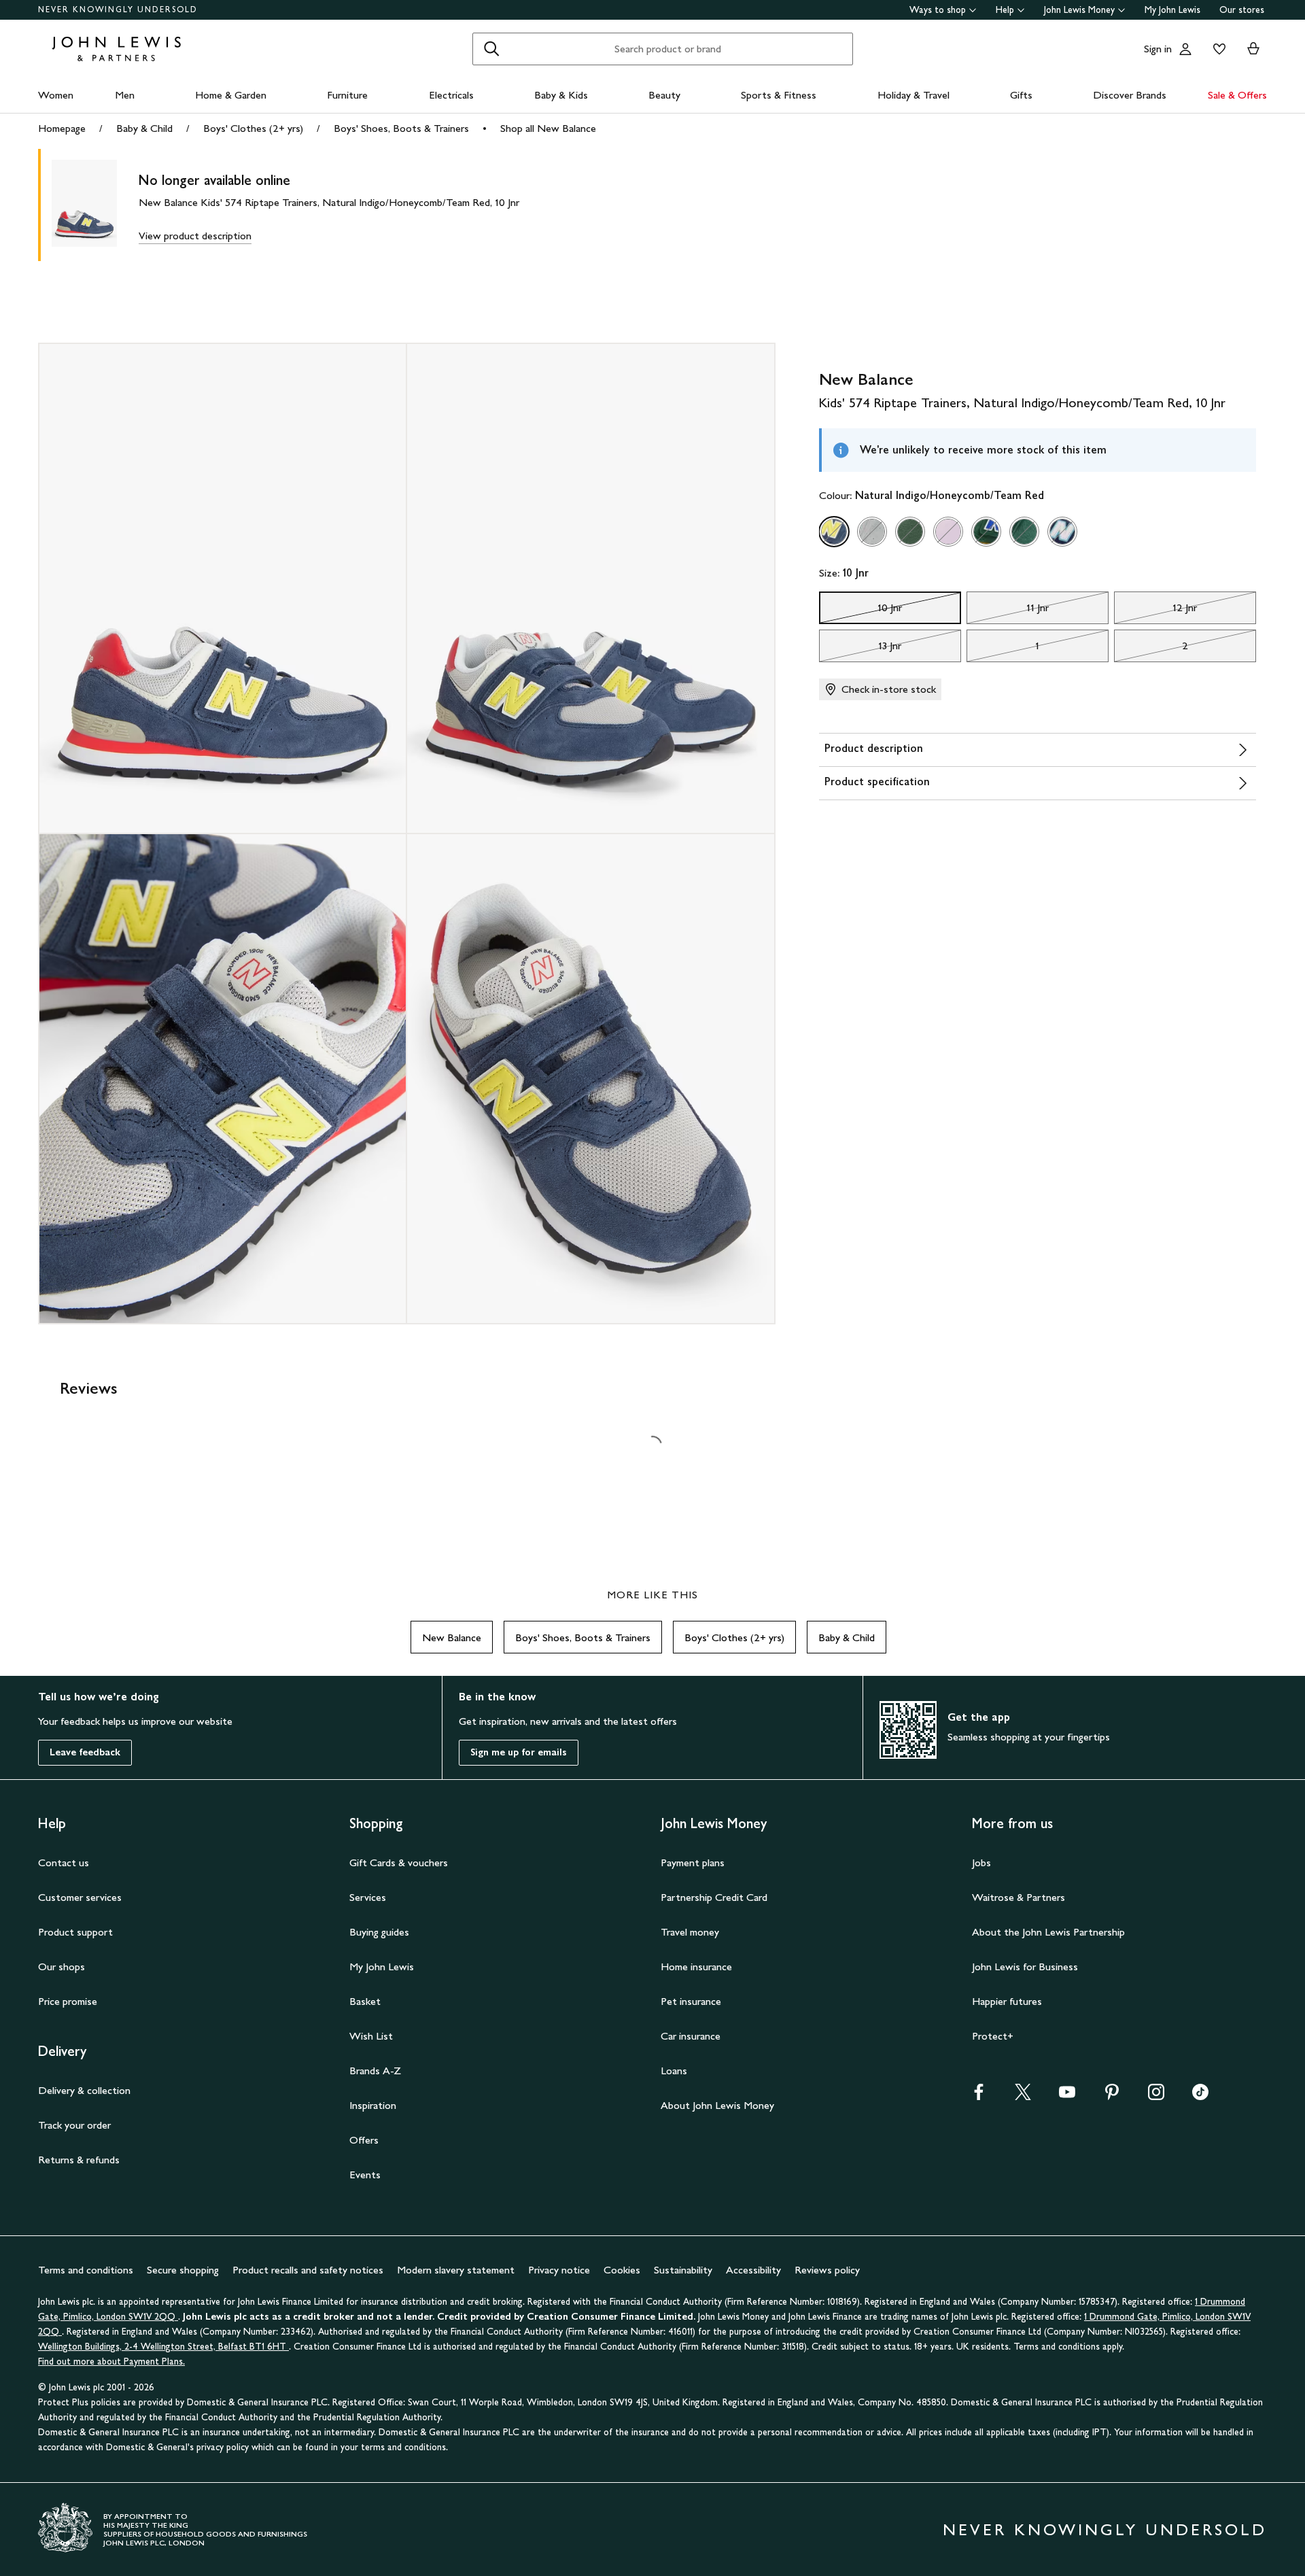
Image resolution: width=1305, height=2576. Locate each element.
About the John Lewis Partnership (1048, 1932)
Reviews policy (827, 2270)
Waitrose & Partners (1019, 1897)
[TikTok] (1200, 2096)
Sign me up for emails (519, 1752)
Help (1005, 10)
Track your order (74, 2125)
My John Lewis (1172, 10)
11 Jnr (1008, 611)
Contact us (64, 1862)
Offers (364, 2140)
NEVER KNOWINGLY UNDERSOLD (118, 10)
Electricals (451, 95)
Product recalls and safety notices (308, 2270)
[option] (834, 532)
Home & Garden (231, 95)
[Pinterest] (1112, 2096)
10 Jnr (861, 611)
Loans (674, 2071)
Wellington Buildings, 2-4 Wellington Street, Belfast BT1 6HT (163, 2347)
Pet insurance (691, 2001)
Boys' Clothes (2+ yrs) (253, 128)
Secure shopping (183, 2270)
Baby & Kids (561, 95)
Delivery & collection (84, 2090)
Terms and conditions (86, 2270)
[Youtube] (1067, 2096)
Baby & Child (144, 128)
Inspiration (373, 2105)
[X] (1023, 2096)
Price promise (68, 2001)
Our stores (1242, 10)
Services (368, 1897)
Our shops (62, 1967)
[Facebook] (979, 2096)
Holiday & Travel (913, 95)
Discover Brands (1130, 95)
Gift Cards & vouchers (399, 1862)
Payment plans (693, 1862)
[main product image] (95, 205)
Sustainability (683, 2270)
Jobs (981, 1862)
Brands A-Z (375, 2071)
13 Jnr (860, 649)
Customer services (80, 1897)
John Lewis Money (1079, 10)
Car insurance (691, 2036)
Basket (365, 2001)
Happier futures (1007, 2001)
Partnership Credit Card (714, 1897)
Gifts (1021, 95)
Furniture (347, 95)
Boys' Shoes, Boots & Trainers (401, 128)
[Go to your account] (1185, 49)
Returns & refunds (79, 2160)
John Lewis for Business (1025, 1967)
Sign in (1158, 49)
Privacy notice (559, 2270)
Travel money (690, 1932)
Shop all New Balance (548, 128)
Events (365, 2175)
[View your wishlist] (1217, 49)
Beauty (664, 95)
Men (125, 95)
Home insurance (696, 1967)
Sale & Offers (1237, 95)
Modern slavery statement (456, 2270)
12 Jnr (1156, 611)
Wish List (371, 2036)
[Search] (491, 49)
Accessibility (753, 2270)
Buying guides (379, 1932)
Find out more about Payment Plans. (111, 2362)
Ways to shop (938, 10)
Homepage (62, 128)
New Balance (452, 1637)
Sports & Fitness (779, 95)
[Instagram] (1156, 2096)
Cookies (622, 2270)
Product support (75, 1932)
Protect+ (993, 2036)
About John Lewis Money (717, 2105)
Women (56, 95)
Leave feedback (85, 1752)
